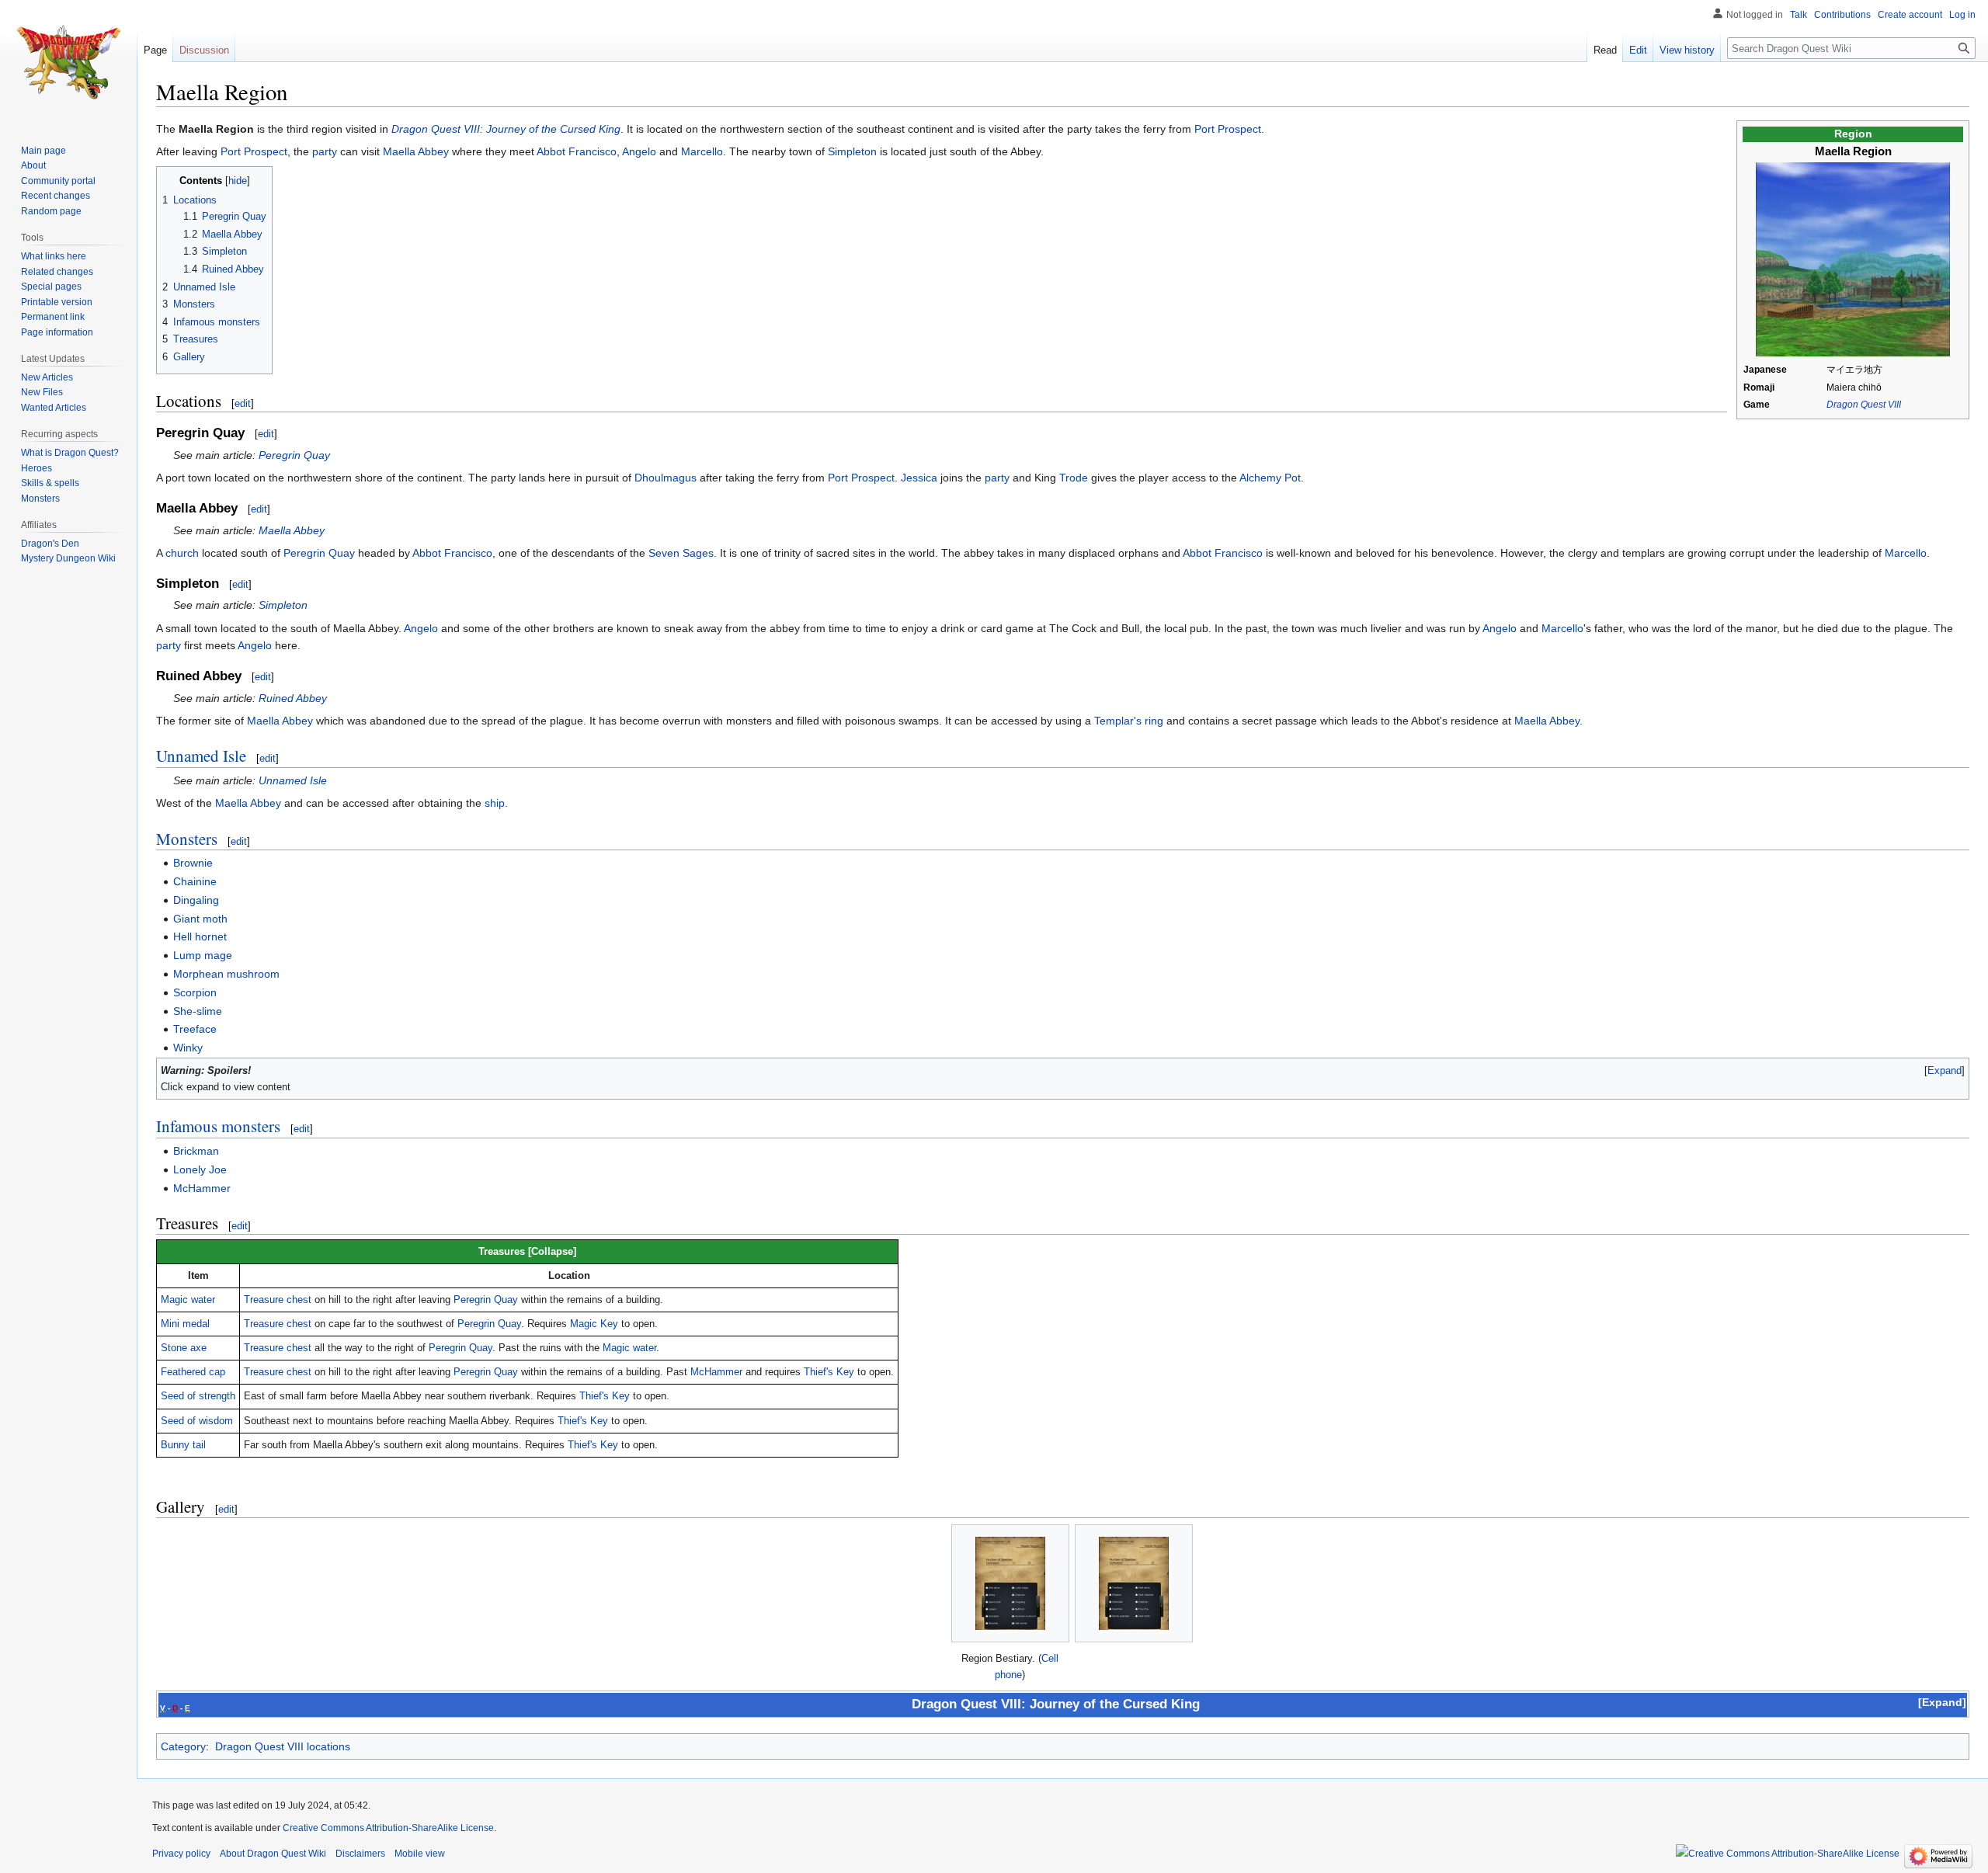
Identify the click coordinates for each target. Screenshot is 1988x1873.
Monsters (187, 839)
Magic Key (594, 1324)
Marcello (702, 151)
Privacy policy (181, 1854)
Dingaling (196, 900)
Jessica (919, 478)
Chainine (195, 881)
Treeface (195, 1029)
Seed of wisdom (197, 1421)
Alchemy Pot (1270, 478)
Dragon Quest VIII (1864, 405)
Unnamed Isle (201, 756)
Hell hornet (200, 936)
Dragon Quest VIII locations (283, 1746)
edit (243, 403)
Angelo (639, 151)
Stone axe (184, 1348)
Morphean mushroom (226, 974)
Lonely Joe (200, 1169)
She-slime (198, 1011)
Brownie (193, 863)
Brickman (196, 1151)
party (325, 151)
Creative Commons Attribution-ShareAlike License (388, 1828)
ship (495, 803)
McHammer (202, 1188)
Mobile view (420, 1854)
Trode (1074, 478)
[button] (1945, 1070)
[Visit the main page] (68, 62)
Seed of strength (198, 1396)
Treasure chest (278, 1300)
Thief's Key (829, 1372)
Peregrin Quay (294, 455)
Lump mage (203, 955)
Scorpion (195, 992)
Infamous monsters (218, 1126)
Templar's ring (1129, 721)
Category (183, 1746)
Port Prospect (1228, 129)
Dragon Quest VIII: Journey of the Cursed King (506, 129)
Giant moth (200, 919)
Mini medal (185, 1324)
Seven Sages (681, 553)
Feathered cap (193, 1372)
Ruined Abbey (293, 698)
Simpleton (852, 151)
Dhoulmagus (666, 478)
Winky (188, 1048)
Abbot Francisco (577, 151)
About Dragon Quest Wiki (273, 1854)
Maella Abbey (416, 151)
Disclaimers (360, 1854)
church (182, 553)
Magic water (188, 1300)
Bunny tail (183, 1445)
